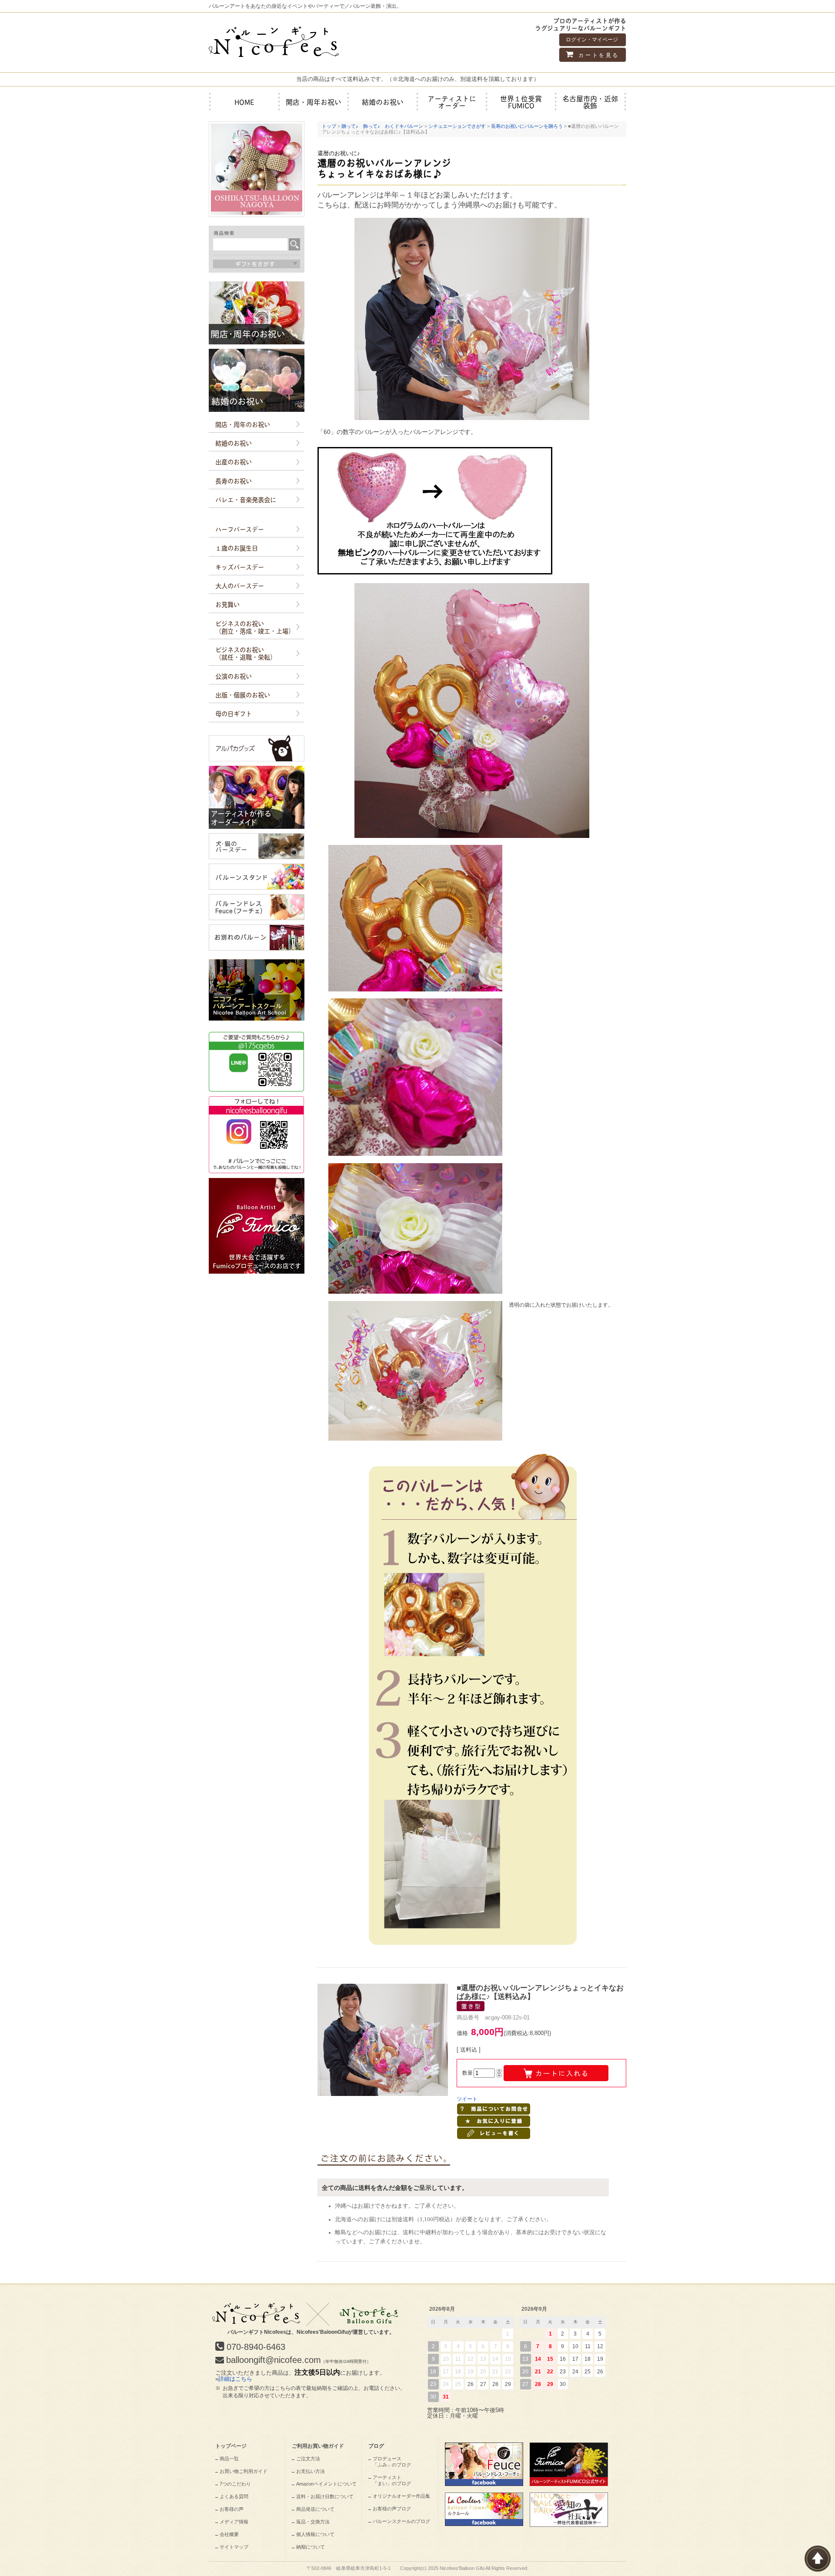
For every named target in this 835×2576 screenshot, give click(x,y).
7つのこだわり (235, 2484)
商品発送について (315, 2509)
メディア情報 (234, 2522)
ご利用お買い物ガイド (318, 2446)
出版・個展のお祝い (243, 694)
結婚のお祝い (383, 102)
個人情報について (315, 2534)
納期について (311, 2547)
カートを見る (598, 55)
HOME (244, 102)
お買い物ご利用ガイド (244, 2471)
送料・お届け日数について (325, 2496)
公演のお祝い (234, 676)
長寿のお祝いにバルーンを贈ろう (527, 126)
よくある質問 (234, 2496)
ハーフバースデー (240, 529)
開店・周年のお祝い (243, 424)
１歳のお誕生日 (237, 547)
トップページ (231, 2446)
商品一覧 (229, 2459)
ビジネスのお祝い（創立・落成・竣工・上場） (255, 627)
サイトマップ (234, 2547)
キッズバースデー (240, 567)
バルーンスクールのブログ (401, 2521)
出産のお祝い (234, 461)
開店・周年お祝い (314, 102)
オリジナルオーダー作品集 (401, 2496)
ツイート (467, 2099)
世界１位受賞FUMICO (521, 102)
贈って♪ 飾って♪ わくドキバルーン (382, 126)
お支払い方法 (311, 2471)
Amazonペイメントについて (326, 2484)
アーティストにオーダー (452, 102)
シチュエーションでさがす (457, 126)
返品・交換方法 (313, 2522)
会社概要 (229, 2534)
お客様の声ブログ (392, 2509)
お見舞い (227, 604)
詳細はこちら (235, 2379)
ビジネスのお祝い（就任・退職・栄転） (246, 653)
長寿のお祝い (234, 480)
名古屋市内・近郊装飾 (590, 102)
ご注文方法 (308, 2459)
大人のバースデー (240, 585)
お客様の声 (232, 2509)
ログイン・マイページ (592, 40)
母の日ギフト (234, 713)
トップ (329, 126)
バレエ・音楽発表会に (246, 499)
